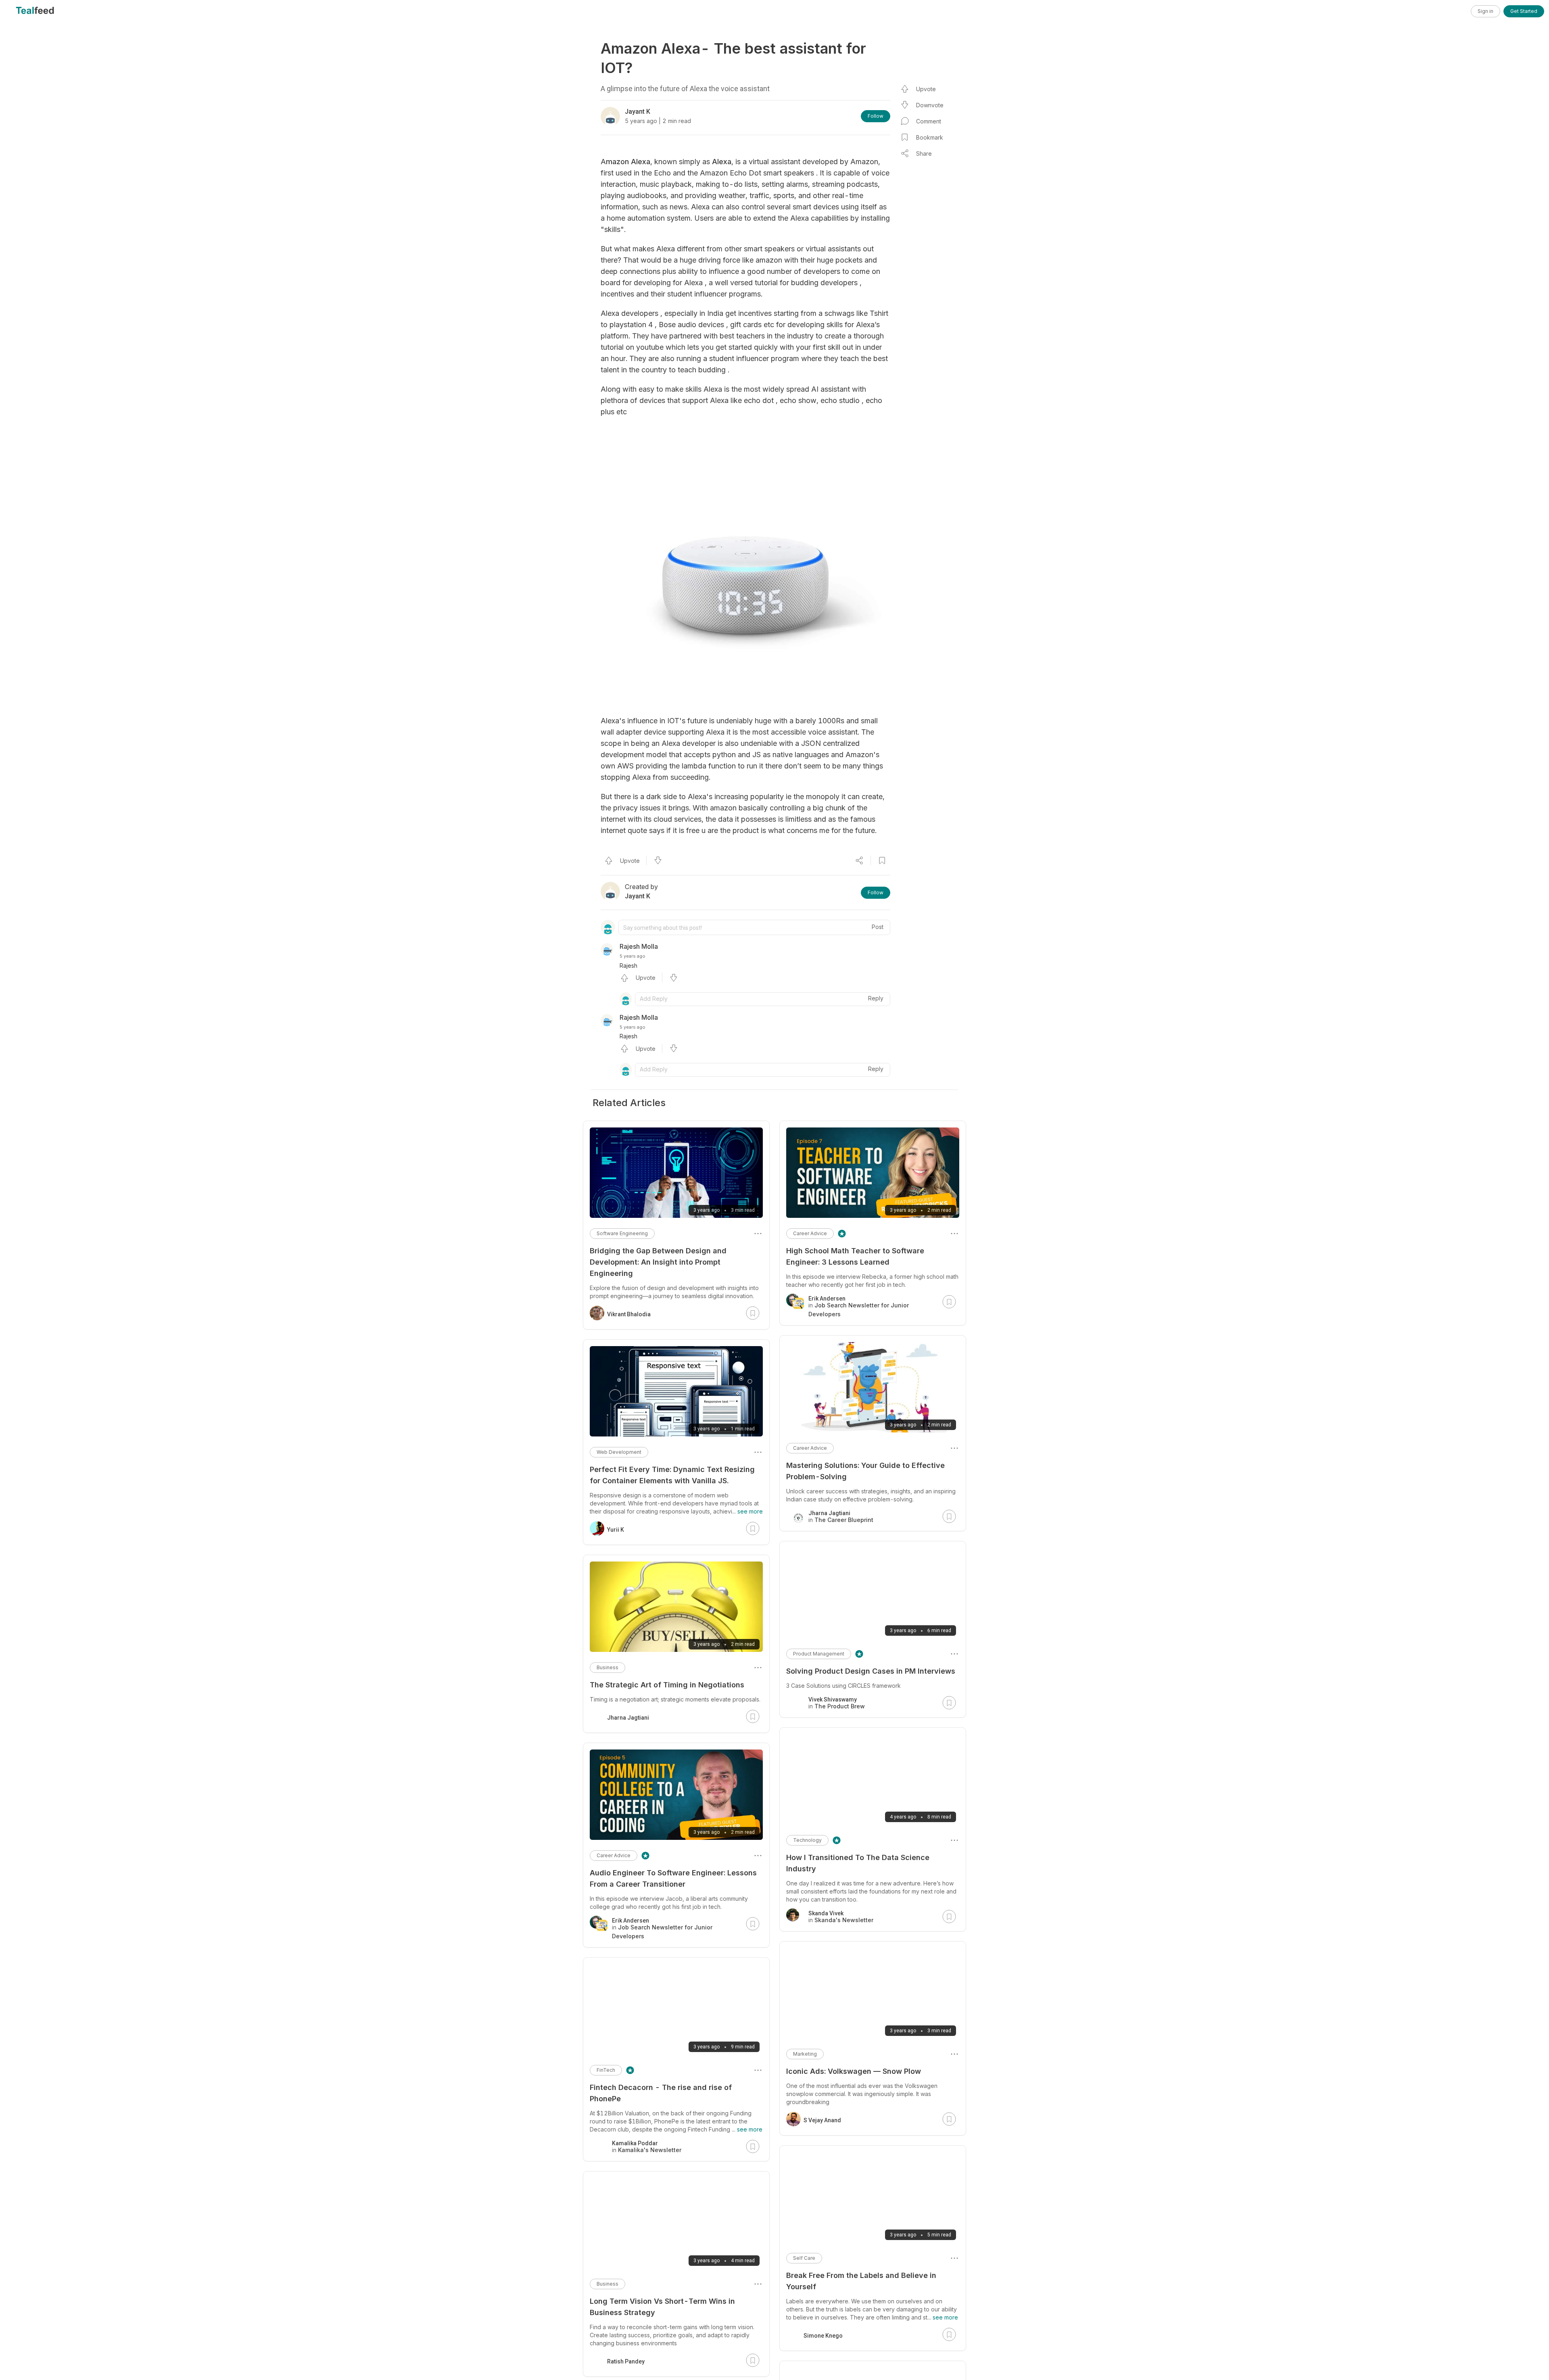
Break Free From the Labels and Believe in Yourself (861, 2281)
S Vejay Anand (822, 2120)
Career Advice (810, 1233)
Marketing (805, 2054)
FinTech (606, 2070)
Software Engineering (622, 1233)
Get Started (1524, 11)
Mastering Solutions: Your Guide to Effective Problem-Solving (865, 1471)
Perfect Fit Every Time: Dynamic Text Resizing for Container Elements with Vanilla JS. (672, 1475)
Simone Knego (823, 2336)
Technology (807, 1840)
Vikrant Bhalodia (629, 1314)
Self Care (804, 2258)
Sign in (1485, 11)
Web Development (619, 1452)
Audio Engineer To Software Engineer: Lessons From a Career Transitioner (673, 1878)
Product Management (819, 1654)
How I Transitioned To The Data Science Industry (858, 1863)
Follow (876, 116)
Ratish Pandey (626, 2361)
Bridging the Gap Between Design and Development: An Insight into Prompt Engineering (658, 1262)
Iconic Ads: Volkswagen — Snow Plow (854, 2071)
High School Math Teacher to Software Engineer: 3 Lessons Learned (855, 1256)
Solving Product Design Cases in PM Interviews (871, 1671)
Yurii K (616, 1530)
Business (607, 1667)
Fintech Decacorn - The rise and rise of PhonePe (661, 2093)
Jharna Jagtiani (628, 1718)
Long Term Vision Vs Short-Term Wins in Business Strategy (662, 2307)
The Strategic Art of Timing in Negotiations (667, 1685)
